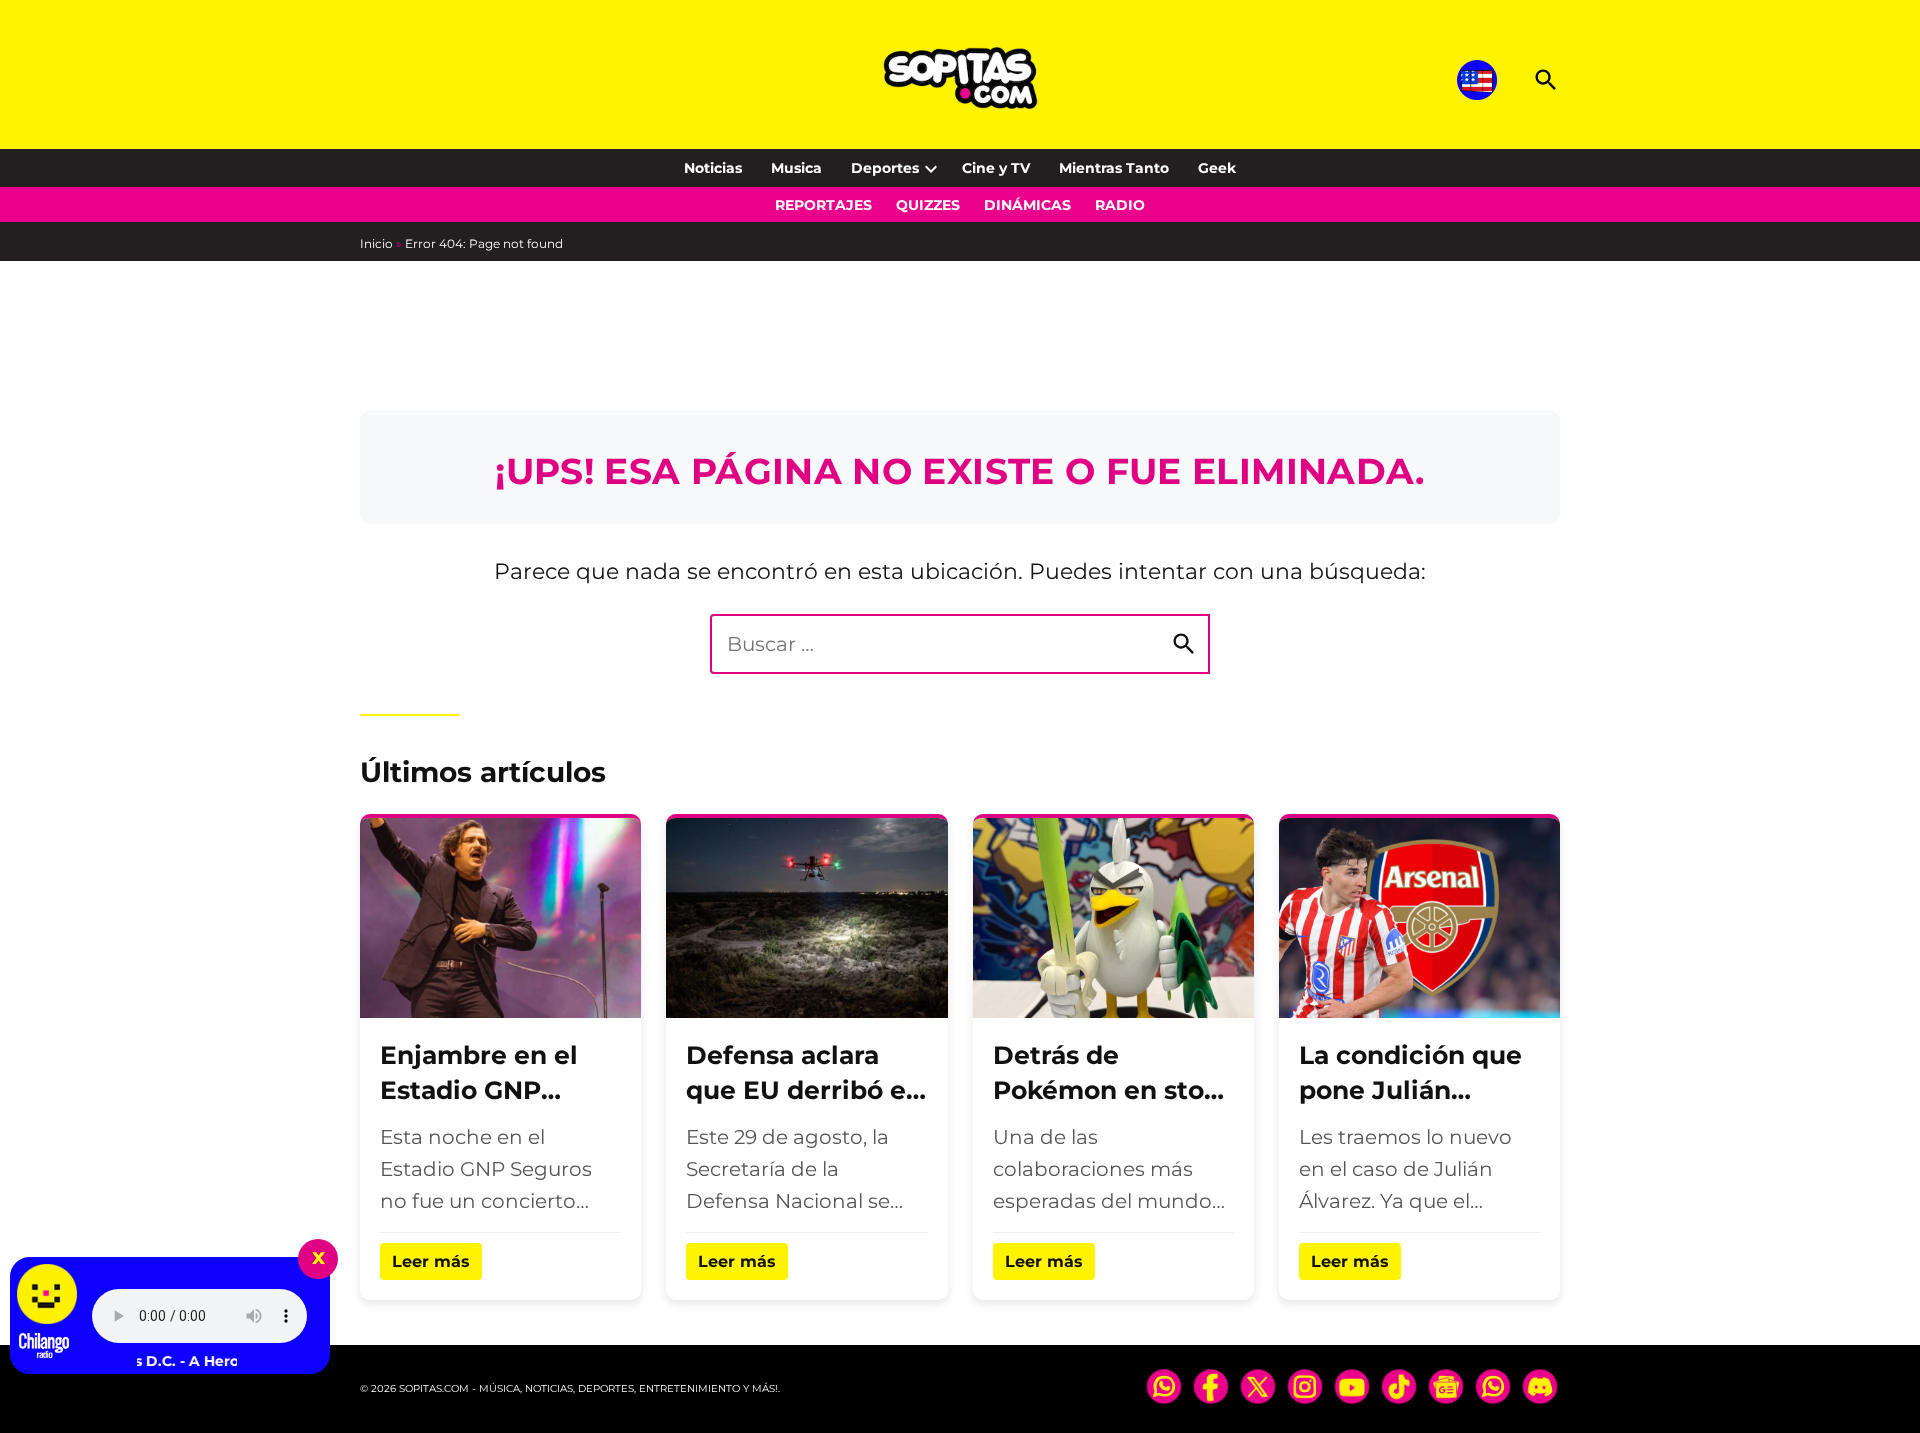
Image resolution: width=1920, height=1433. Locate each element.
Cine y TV (996, 168)
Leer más (431, 1261)
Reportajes (823, 205)
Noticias (713, 168)
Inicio (376, 243)
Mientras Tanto (1114, 168)
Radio (1120, 205)
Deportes (885, 168)
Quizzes (928, 205)
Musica (796, 168)
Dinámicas (1027, 205)
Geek (1217, 168)
